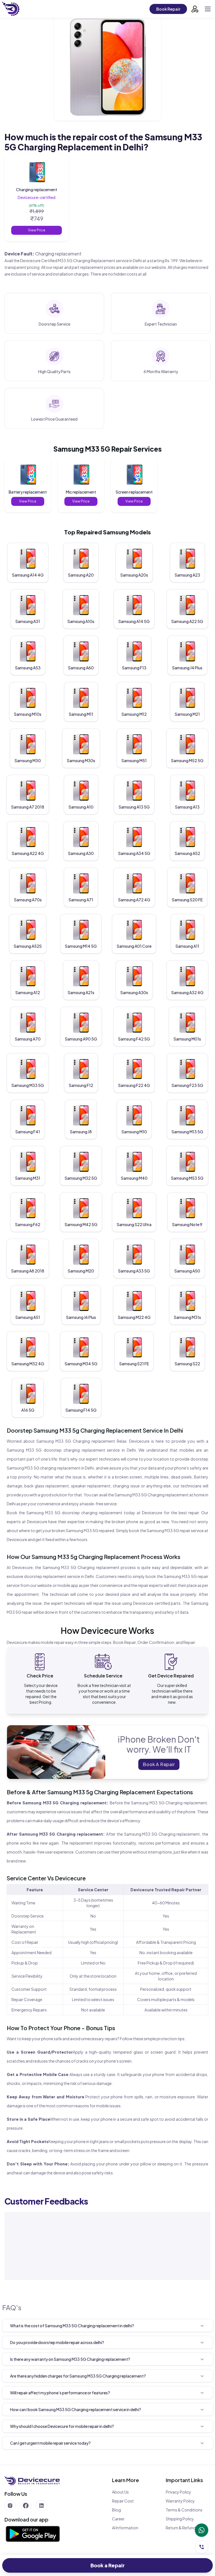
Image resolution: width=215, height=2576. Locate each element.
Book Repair (168, 9)
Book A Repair (159, 1764)
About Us (120, 2492)
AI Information (125, 2528)
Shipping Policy (180, 2519)
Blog (116, 2510)
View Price (37, 230)
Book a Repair (108, 2565)
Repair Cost (123, 2501)
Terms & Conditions (184, 2510)
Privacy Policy (178, 2492)
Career (118, 2519)
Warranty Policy (180, 2501)
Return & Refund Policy (187, 2528)
